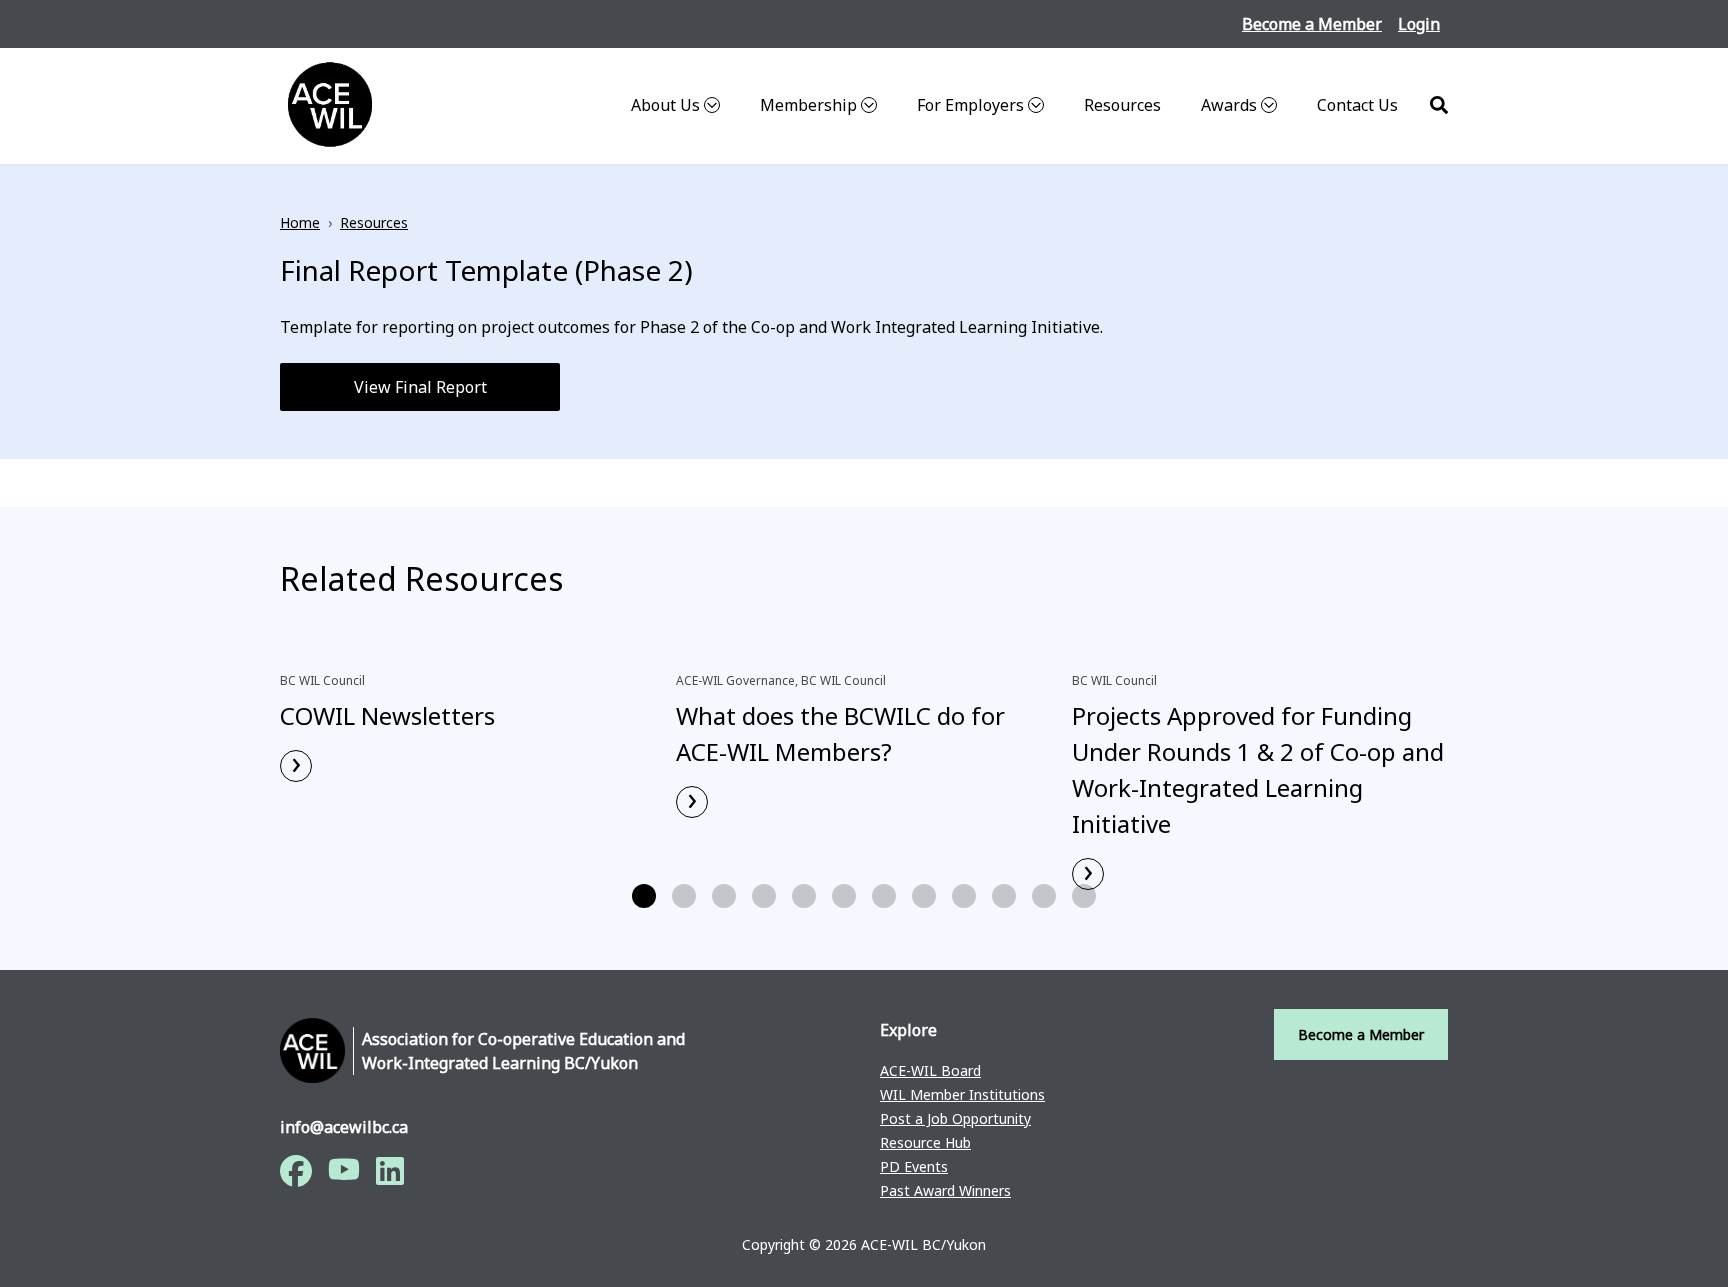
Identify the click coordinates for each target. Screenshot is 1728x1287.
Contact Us (1357, 105)
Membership (808, 105)
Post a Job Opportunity (955, 1118)
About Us (665, 105)
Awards (1229, 105)
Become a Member (1312, 24)
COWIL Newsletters (387, 715)
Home (300, 222)
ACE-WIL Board (930, 1070)
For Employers (970, 105)
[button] (644, 896)
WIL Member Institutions (962, 1094)
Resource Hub (925, 1142)
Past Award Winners (945, 1190)
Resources (1122, 105)
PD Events (914, 1166)
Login (1419, 24)
